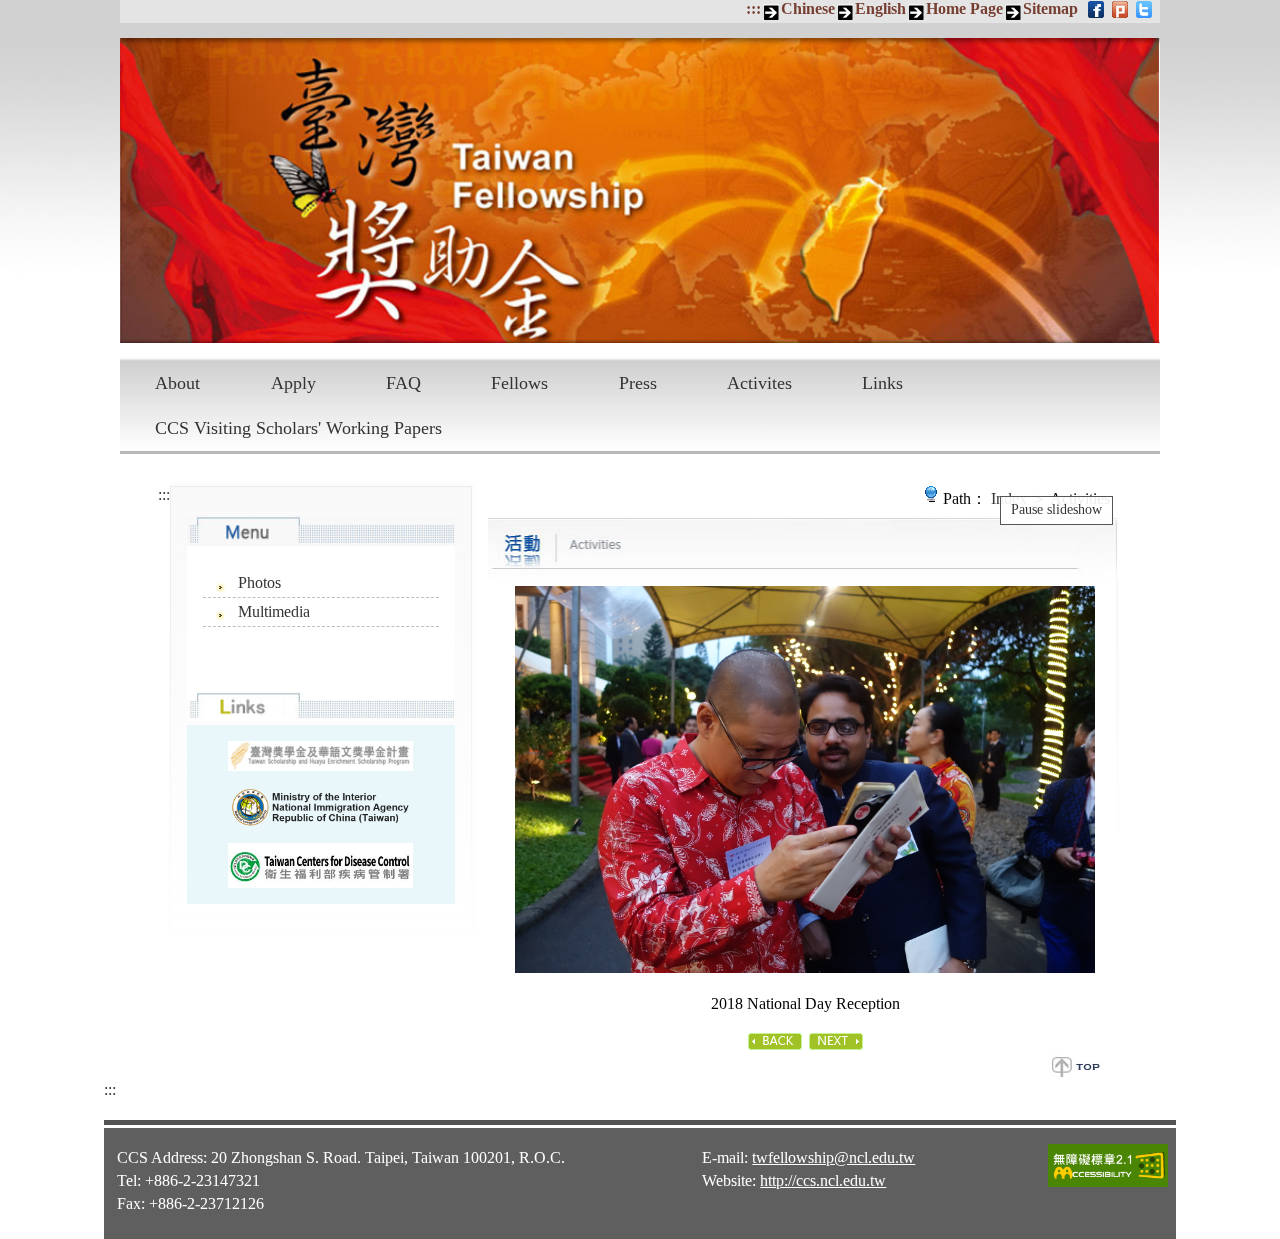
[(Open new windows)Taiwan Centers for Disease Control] (320, 865)
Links (882, 383)
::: (753, 8)
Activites (759, 383)
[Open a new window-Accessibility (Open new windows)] (1108, 1184)
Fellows (519, 383)
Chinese (808, 8)
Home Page (964, 8)
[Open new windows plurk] (1121, 9)
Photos (259, 582)
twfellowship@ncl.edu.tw (833, 1157)
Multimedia (274, 611)
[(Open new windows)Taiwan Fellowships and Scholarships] (320, 756)
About (177, 383)
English (880, 8)
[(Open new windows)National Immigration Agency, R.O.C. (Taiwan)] (320, 807)
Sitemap (1050, 8)
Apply (293, 383)
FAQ (403, 383)
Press (638, 383)
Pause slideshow (1056, 509)
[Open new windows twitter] (1145, 9)
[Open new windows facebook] (1097, 9)
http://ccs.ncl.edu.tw (823, 1180)
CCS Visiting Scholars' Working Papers (298, 428)
